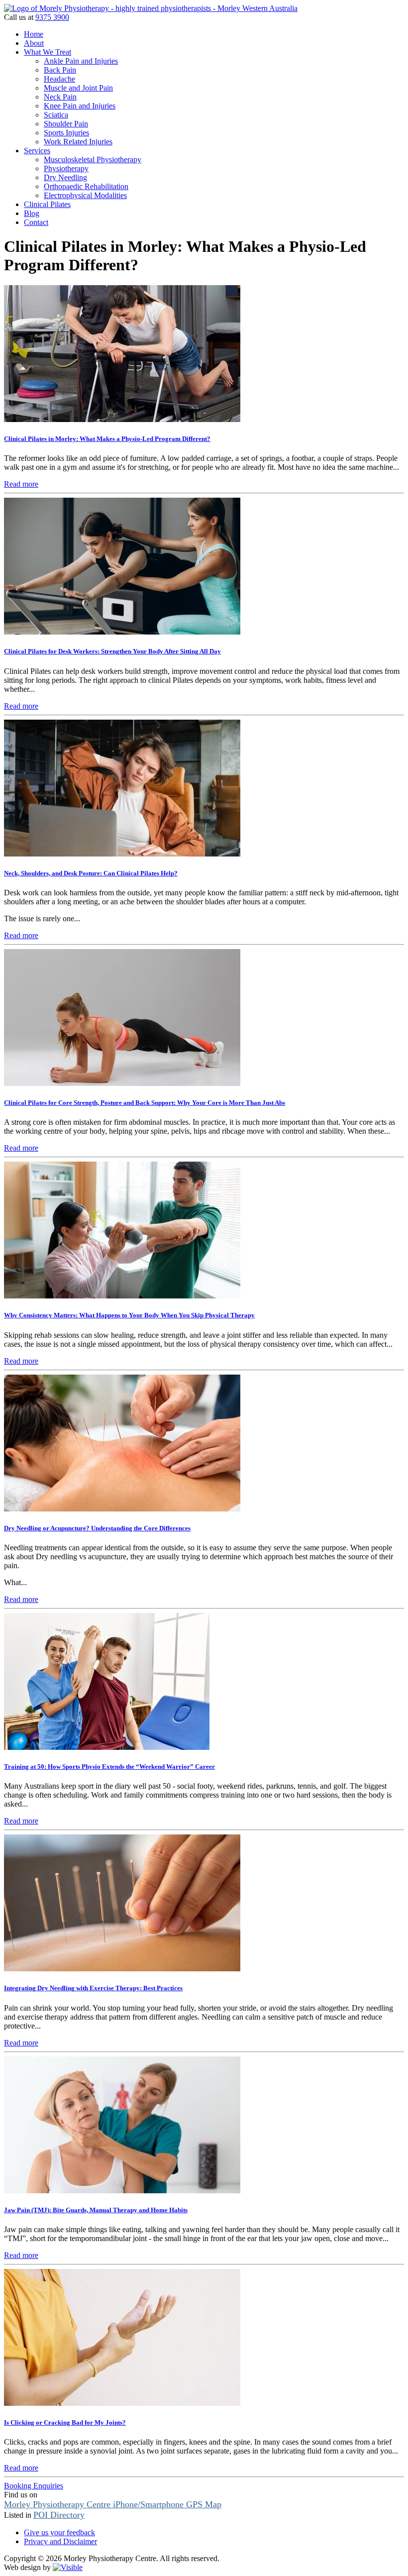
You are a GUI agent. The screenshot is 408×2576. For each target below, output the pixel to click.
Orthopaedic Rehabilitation (86, 186)
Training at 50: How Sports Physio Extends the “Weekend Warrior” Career (109, 1767)
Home (34, 34)
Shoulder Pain (66, 124)
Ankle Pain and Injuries (81, 61)
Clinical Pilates (47, 204)
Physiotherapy (66, 168)
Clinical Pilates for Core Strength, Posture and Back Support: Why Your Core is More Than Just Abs (145, 1103)
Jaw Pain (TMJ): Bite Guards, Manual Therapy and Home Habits (96, 2210)
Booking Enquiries (34, 2486)
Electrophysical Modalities (85, 195)
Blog (32, 213)
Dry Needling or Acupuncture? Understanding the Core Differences (97, 1528)
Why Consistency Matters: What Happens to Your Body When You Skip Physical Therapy (129, 1315)
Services (37, 151)
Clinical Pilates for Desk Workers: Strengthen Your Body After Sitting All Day (112, 651)
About (34, 43)
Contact (36, 222)
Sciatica (56, 115)
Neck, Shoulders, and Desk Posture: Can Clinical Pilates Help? (91, 873)
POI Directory (59, 2515)
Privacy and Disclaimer (60, 2541)
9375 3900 (52, 17)
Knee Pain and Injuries (80, 106)
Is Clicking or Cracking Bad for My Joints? (65, 2422)
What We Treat (48, 52)
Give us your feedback (59, 2532)
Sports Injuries (66, 133)
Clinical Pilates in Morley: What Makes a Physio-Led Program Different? (107, 439)
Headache (59, 79)
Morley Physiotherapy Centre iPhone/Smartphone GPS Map (113, 2504)
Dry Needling (65, 177)
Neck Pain (60, 97)
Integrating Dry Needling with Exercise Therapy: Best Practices (93, 1988)
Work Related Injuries (78, 142)
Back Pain (60, 70)
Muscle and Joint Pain (78, 88)
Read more (21, 484)
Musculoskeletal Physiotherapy (93, 160)
